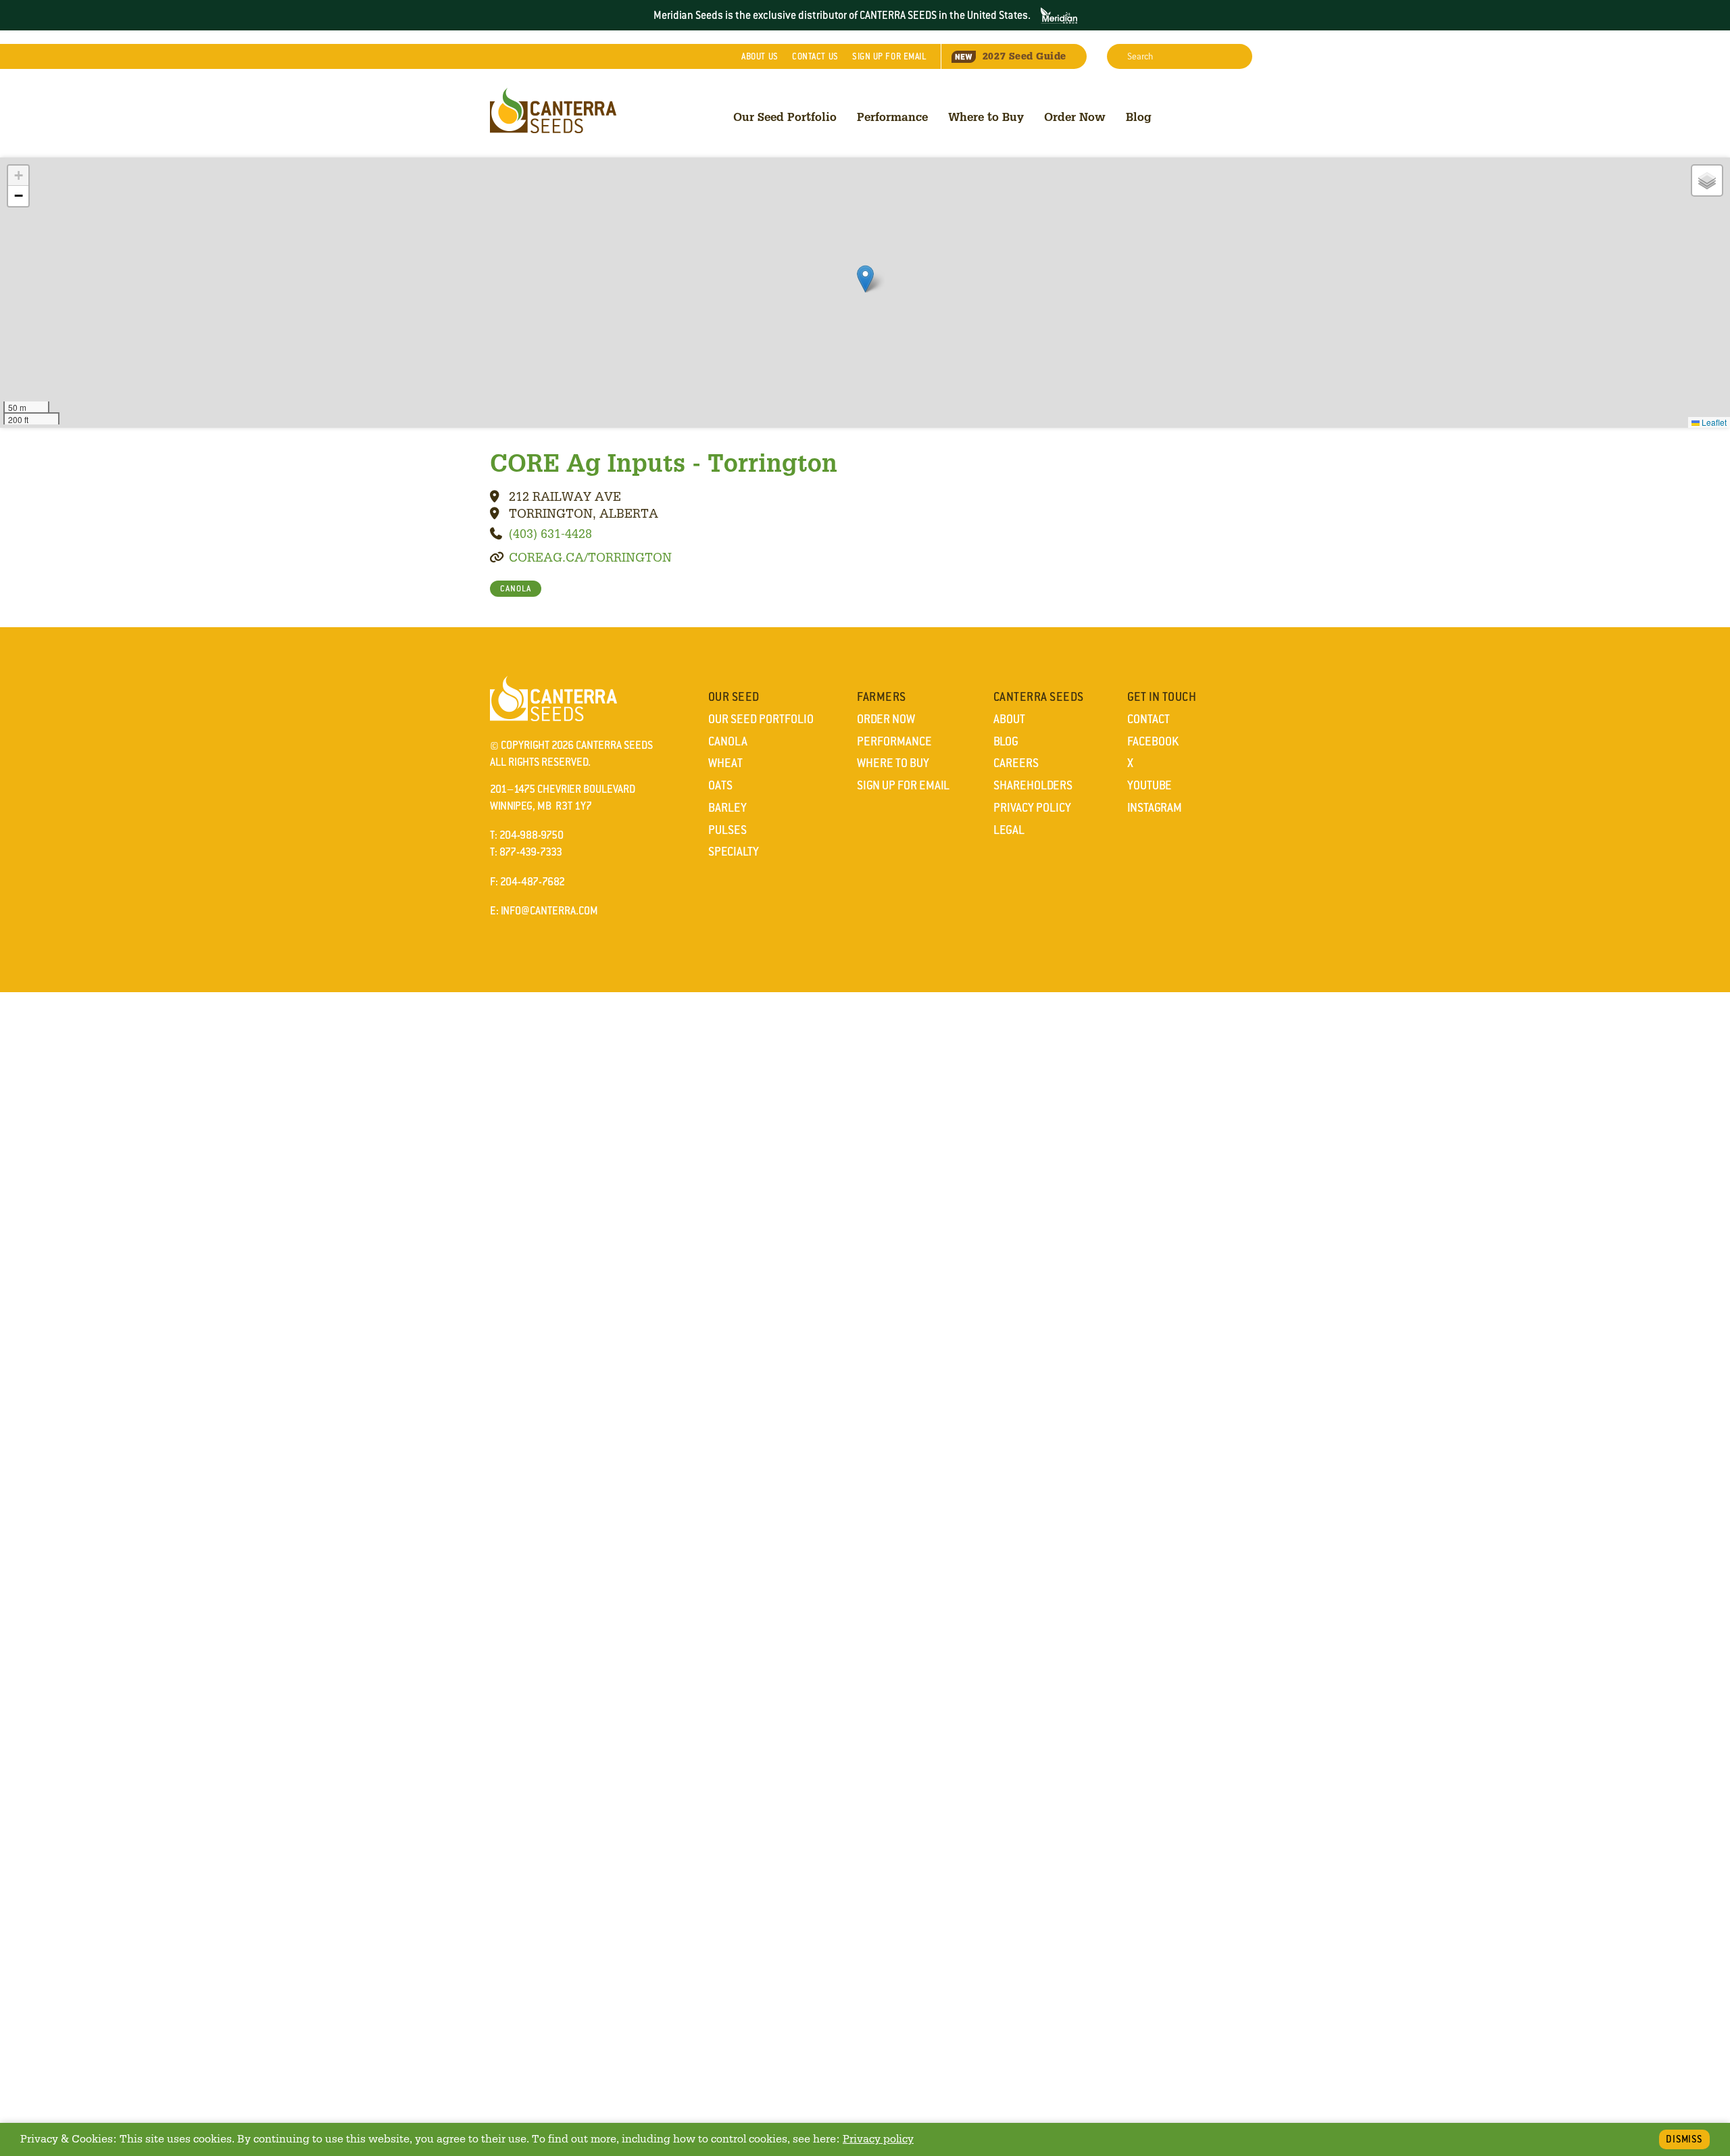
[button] (865, 279)
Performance (892, 117)
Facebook (1153, 741)
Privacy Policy (1032, 808)
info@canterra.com (549, 911)
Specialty (734, 852)
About (760, 56)
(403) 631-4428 (550, 533)
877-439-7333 (531, 852)
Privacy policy (878, 2139)
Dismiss (1684, 2139)
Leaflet (1713, 422)
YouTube (1150, 785)
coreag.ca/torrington (590, 557)
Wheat (725, 763)
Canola (728, 741)
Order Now (1075, 117)
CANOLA (516, 589)
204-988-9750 (532, 835)
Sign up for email (889, 56)
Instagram (1155, 808)
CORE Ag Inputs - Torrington (664, 462)
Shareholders (1033, 785)
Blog (1139, 117)
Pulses (727, 830)
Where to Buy (986, 117)
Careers (1016, 763)
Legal (1009, 830)
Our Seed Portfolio (785, 117)
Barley (727, 808)
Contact (815, 56)
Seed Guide (1024, 56)
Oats (720, 785)
